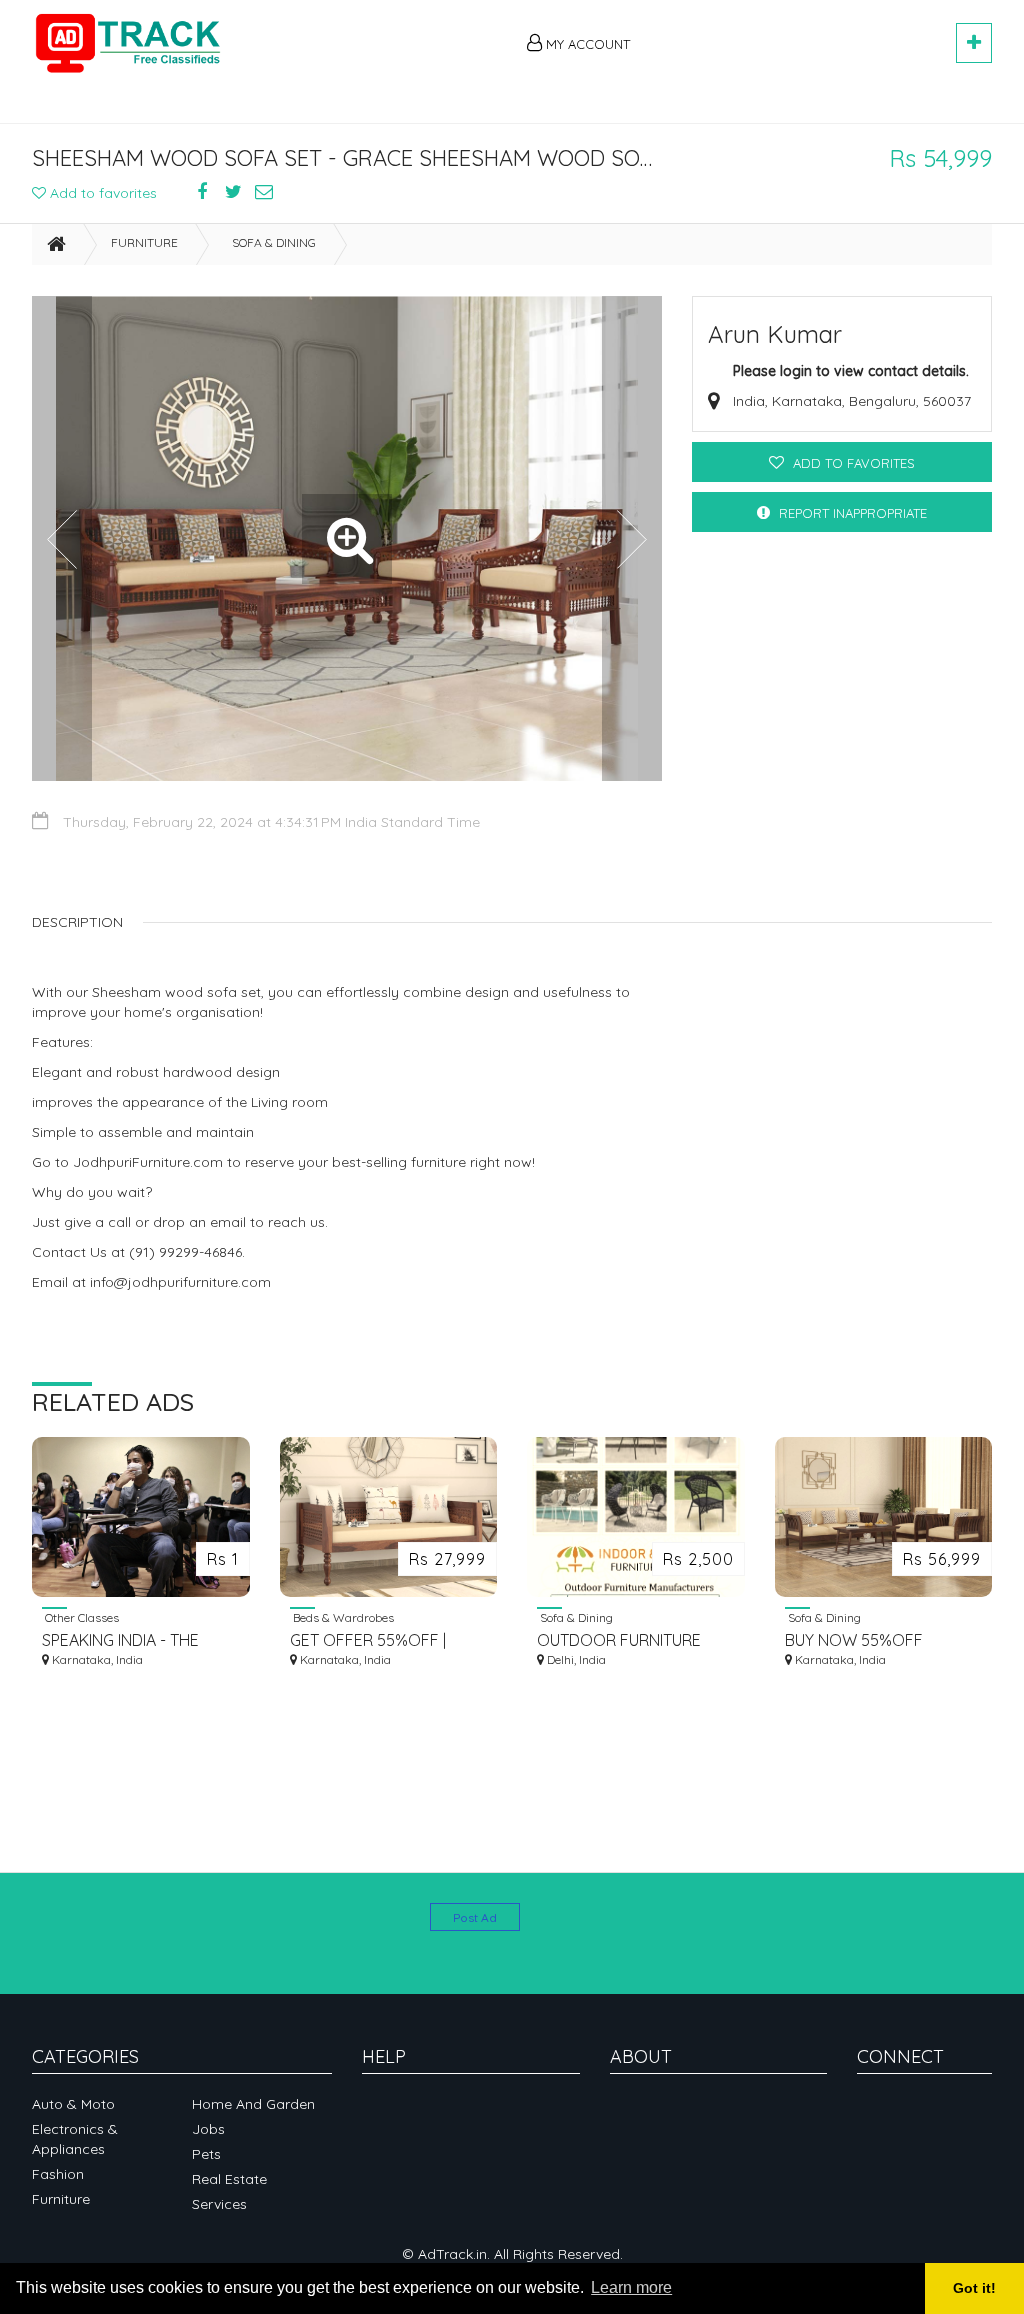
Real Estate (229, 2179)
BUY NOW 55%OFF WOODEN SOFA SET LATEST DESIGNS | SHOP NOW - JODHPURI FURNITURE (871, 1640)
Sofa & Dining (274, 242)
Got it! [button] (974, 2288)
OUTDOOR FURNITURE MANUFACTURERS (619, 1640)
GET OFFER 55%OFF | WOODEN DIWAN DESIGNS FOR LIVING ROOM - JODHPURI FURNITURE (386, 1640)
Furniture (144, 242)
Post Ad (475, 1917)
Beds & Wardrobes (342, 1617)
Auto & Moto (73, 2104)
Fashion (58, 2174)
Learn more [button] (631, 2287)
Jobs (208, 2129)
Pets (206, 2154)
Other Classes (80, 1617)
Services (219, 2204)
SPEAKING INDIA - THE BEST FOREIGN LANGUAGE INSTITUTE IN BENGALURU (137, 1640)
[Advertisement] (802, 32)
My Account (586, 44)
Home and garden (253, 2104)
